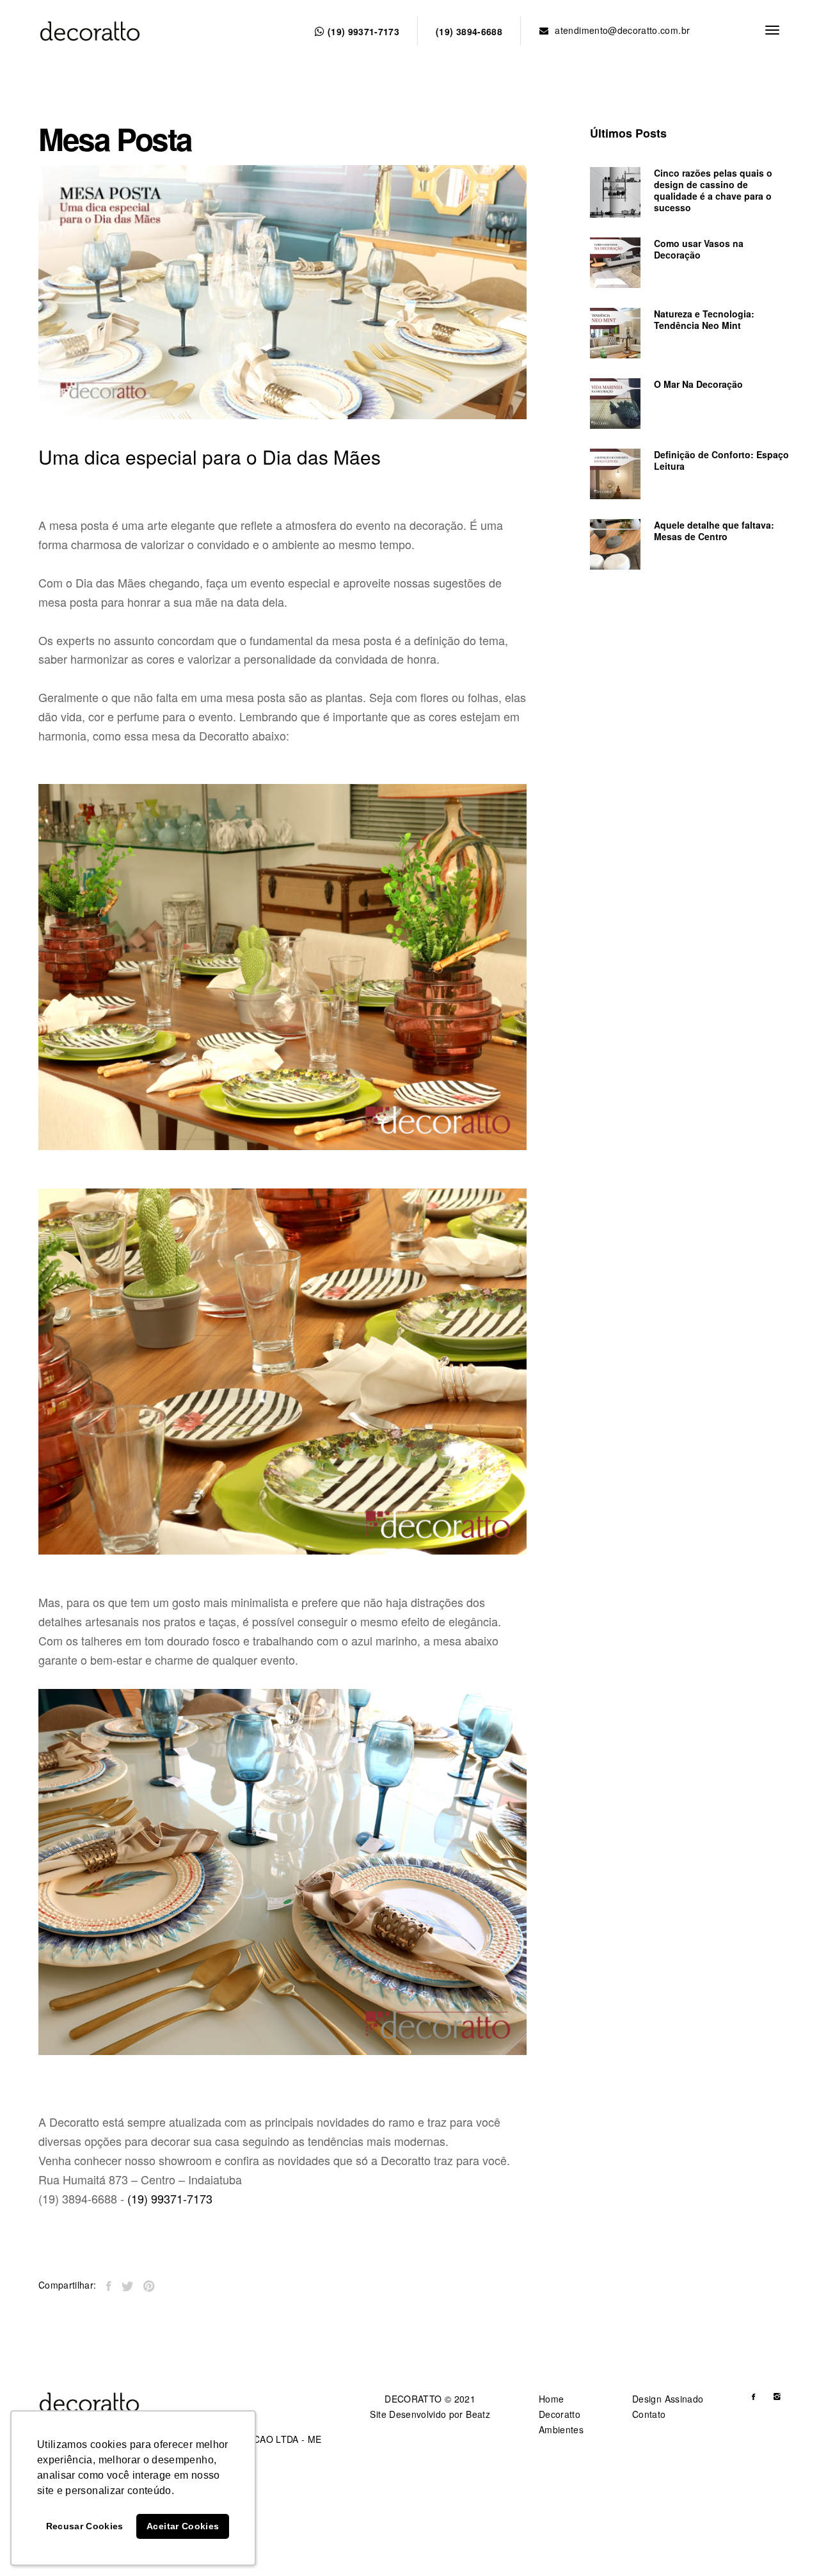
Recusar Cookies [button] (85, 2526)
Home (551, 2399)
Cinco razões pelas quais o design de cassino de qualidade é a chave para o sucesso (713, 190)
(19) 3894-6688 (469, 31)
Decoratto (560, 2414)
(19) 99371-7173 (362, 31)
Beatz (478, 2414)
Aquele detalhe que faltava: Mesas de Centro (714, 531)
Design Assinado (668, 2399)
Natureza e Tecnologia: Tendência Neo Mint (704, 319)
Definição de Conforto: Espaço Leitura (721, 460)
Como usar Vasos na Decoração (699, 249)
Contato (649, 2414)
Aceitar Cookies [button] (183, 2526)
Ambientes (561, 2429)
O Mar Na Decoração (698, 384)
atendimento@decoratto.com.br (622, 30)
